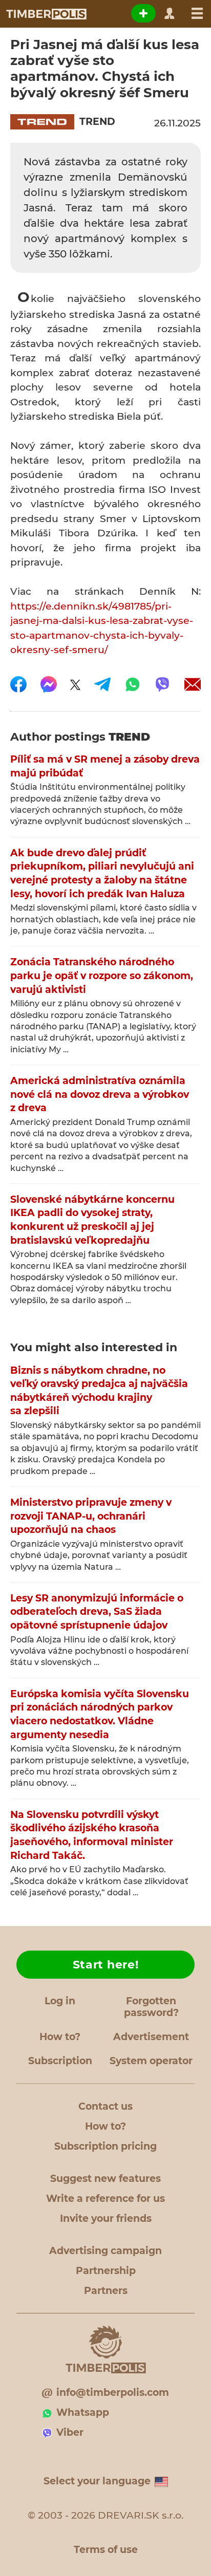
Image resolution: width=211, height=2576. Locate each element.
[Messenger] (49, 684)
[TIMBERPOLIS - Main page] (46, 14)
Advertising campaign (105, 2251)
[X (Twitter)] (75, 684)
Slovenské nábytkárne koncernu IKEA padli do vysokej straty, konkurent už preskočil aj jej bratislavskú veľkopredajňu (92, 1220)
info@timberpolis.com (113, 2393)
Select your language (97, 2481)
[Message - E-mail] (193, 684)
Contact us (105, 2106)
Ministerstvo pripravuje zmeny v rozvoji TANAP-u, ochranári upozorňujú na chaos (91, 1516)
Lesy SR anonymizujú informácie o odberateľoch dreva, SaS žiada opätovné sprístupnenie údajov (97, 1612)
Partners (106, 2291)
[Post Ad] (143, 13)
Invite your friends (106, 2218)
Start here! (106, 1965)
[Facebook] (18, 684)
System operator (151, 2061)
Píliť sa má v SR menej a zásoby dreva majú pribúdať (105, 766)
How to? (60, 2037)
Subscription (60, 2061)
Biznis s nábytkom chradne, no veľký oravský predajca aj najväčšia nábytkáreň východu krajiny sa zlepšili (99, 1391)
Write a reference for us (105, 2199)
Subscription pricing (105, 2146)
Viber (70, 2432)
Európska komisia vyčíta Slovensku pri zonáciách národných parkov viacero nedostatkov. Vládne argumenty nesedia (100, 1714)
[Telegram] (102, 684)
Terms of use (106, 2550)
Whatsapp (83, 2412)
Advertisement (151, 2037)
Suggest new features (105, 2179)
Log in (60, 2001)
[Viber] (162, 684)
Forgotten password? (151, 2007)
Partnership (106, 2271)
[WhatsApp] (133, 684)
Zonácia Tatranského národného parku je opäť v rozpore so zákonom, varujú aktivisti (102, 976)
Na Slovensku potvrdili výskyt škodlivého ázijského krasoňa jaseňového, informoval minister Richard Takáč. (92, 1835)
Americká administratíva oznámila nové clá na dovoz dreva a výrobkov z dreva (100, 1094)
